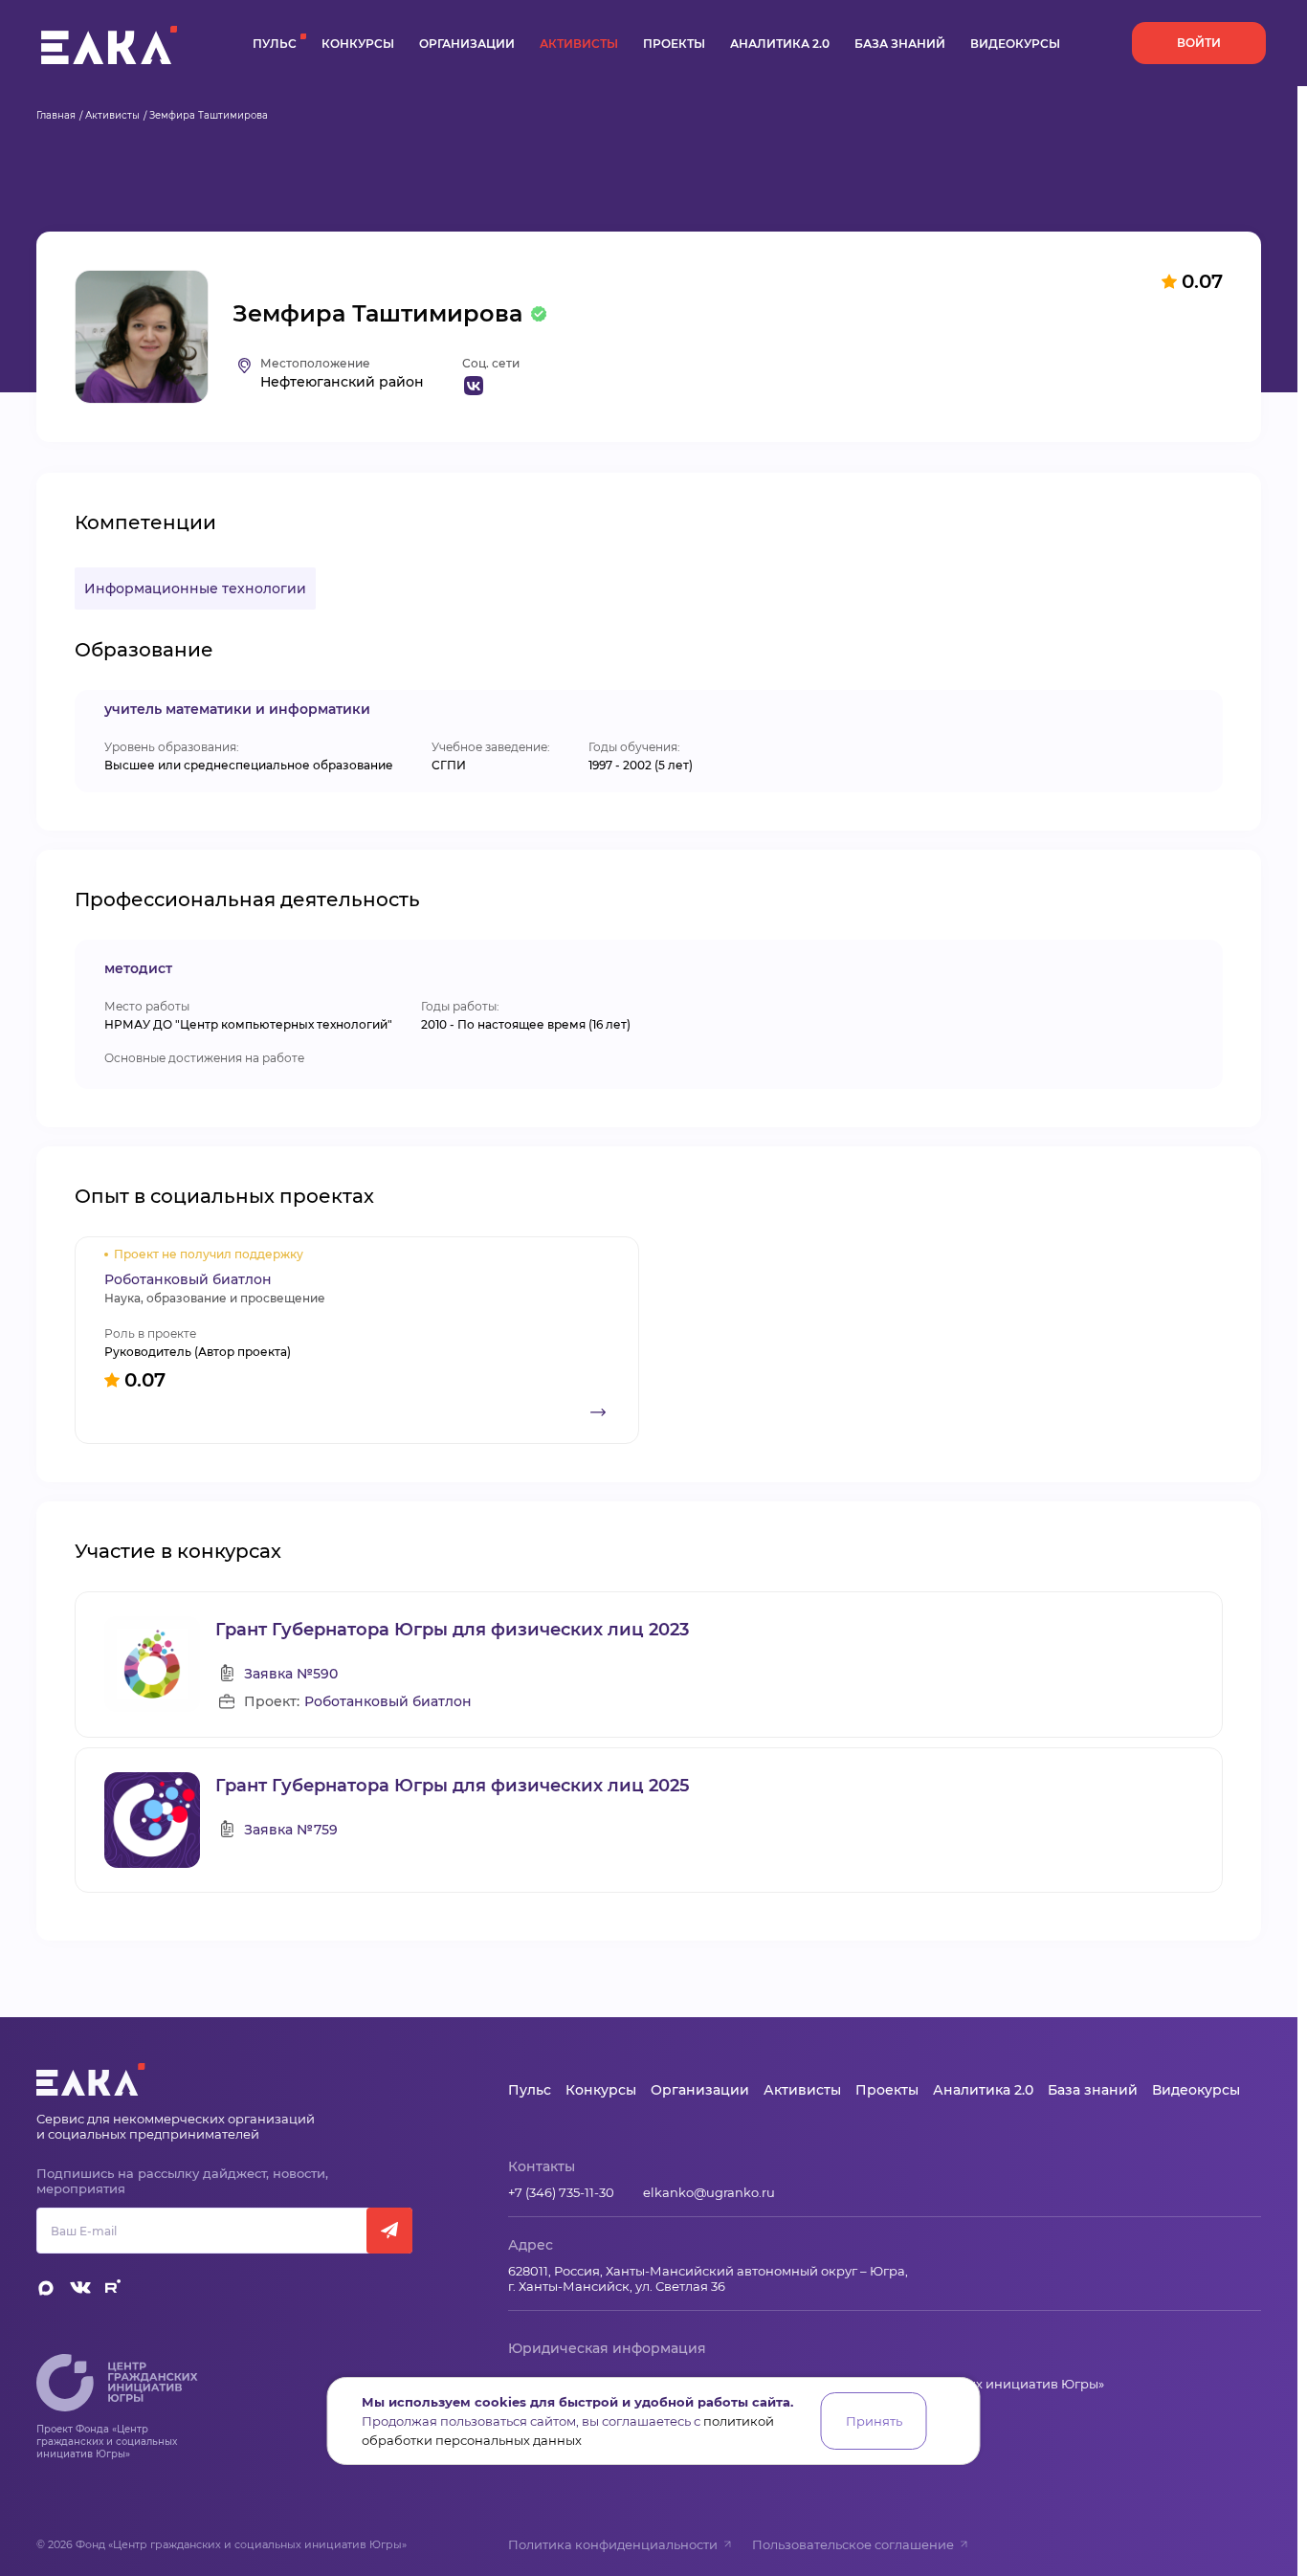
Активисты (579, 44)
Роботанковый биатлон (388, 1702)
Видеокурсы (1015, 44)
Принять (874, 2421)
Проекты (674, 44)
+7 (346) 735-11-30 (561, 2192)
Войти (1199, 43)
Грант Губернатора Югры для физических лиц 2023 (452, 1630)
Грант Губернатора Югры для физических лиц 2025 (453, 1786)
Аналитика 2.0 (780, 44)
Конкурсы (358, 44)
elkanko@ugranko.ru (709, 2192)
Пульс (275, 44)
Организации (467, 44)
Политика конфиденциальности (613, 2544)
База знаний (900, 44)
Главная (56, 115)
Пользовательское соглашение (853, 2544)
